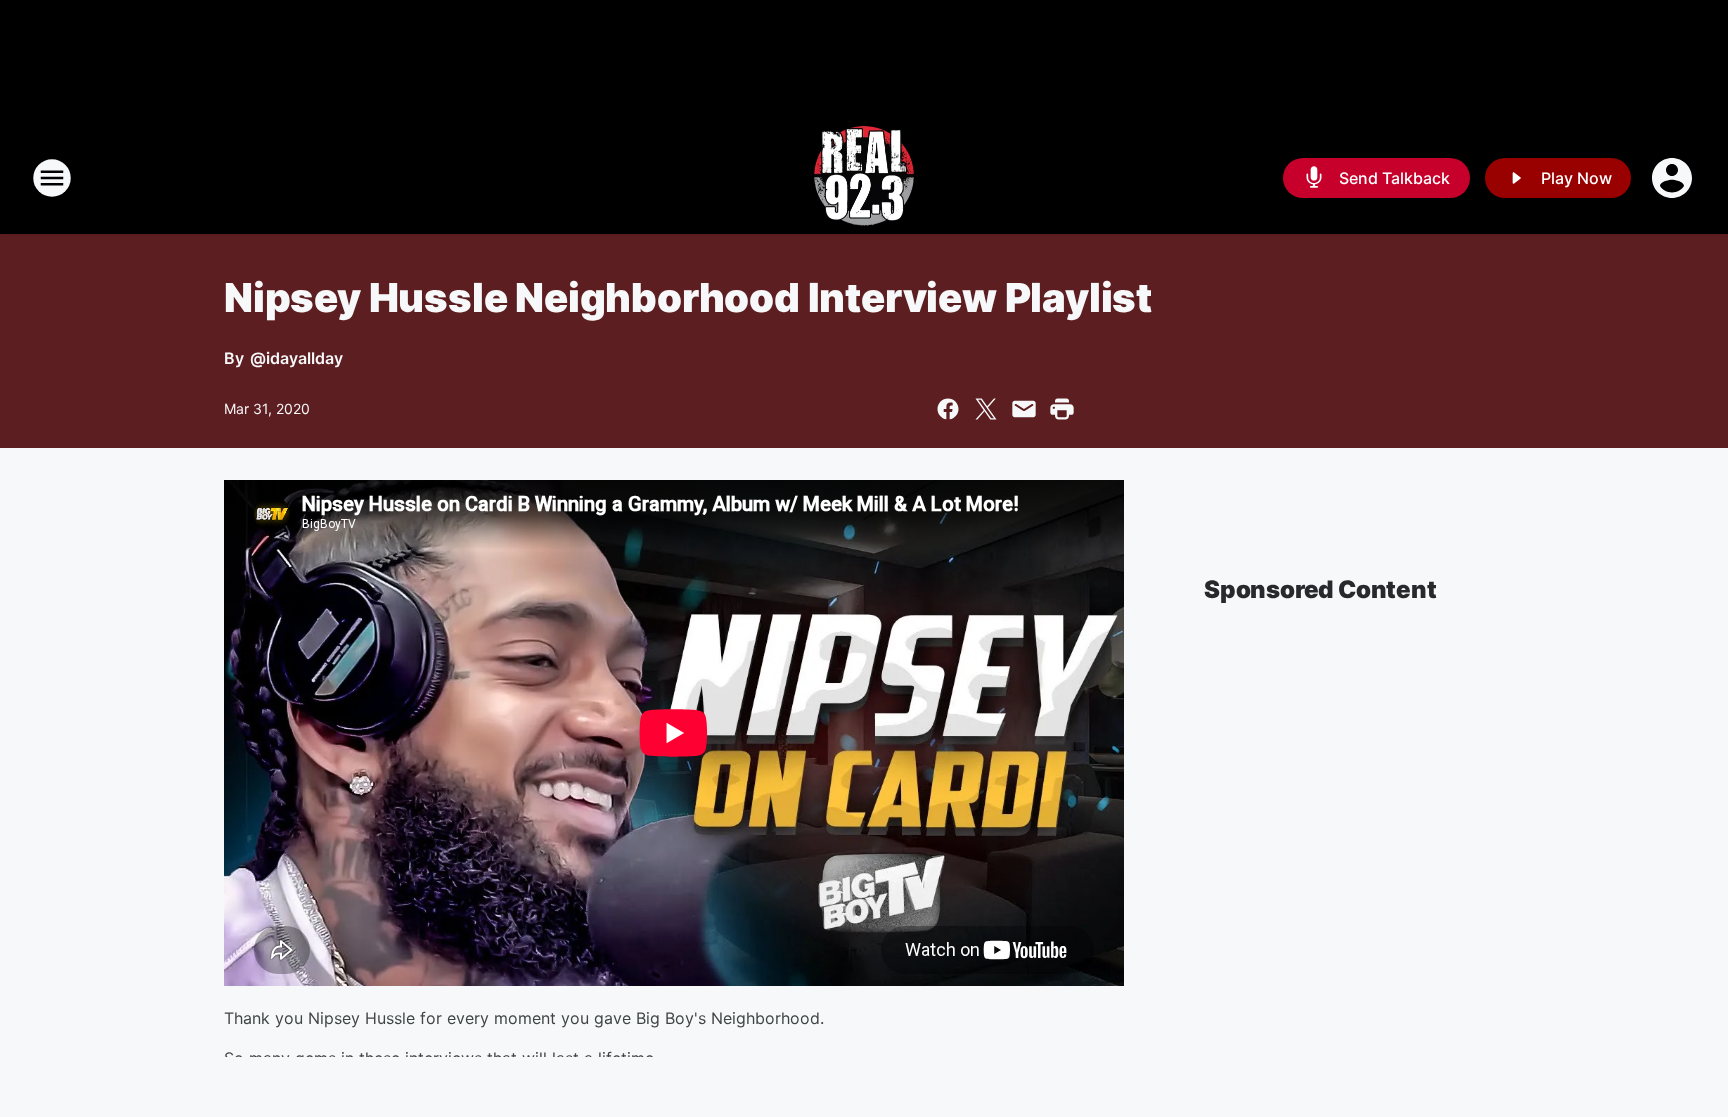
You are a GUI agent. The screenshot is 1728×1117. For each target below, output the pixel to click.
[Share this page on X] (986, 409)
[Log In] (1674, 178)
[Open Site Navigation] (52, 178)
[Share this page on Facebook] (948, 409)
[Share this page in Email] (1024, 409)
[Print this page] (1062, 409)
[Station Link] (864, 178)
